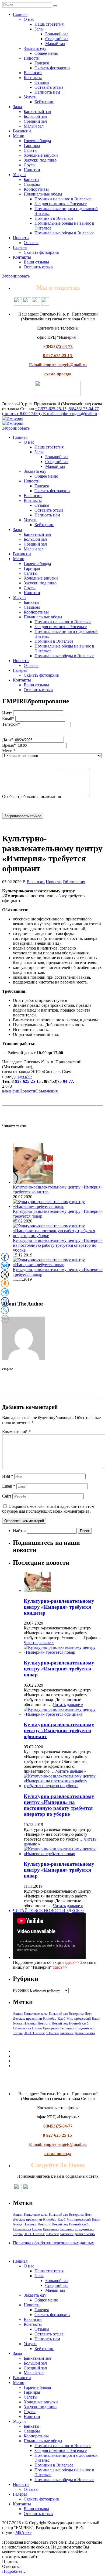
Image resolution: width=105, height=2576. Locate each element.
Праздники (51, 2028)
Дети (89, 2014)
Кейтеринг (44, 102)
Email (9, 1486)
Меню (19, 136)
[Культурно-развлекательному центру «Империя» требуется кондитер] (33, 1182)
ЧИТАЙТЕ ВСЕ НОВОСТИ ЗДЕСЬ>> (49, 1911)
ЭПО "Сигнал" (34, 2033)
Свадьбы (32, 184)
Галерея (42, 63)
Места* (9, 751)
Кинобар (50, 2018)
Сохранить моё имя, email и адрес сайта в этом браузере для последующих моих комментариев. (48, 1509)
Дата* (8, 740)
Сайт (7, 1496)
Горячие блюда (37, 141)
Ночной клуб (79, 2023)
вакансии (11, 1091)
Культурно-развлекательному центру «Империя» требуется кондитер (59, 1607)
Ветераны (76, 2014)
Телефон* (11, 724)
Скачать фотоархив (52, 68)
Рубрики (21, 1990)
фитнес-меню (85, 2033)
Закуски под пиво (40, 160)
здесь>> (25, 1076)
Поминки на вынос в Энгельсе (63, 199)
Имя (8, 1476)
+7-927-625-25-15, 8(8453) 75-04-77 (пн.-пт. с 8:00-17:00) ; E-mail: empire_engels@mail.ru (50, 411)
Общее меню (46, 53)
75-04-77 (65, 1081)
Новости (32, 58)
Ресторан (67, 2028)
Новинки (30, 2023)
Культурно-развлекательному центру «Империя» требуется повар (59, 1669)
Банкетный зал (37, 112)
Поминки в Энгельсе (54, 218)
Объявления (74, 882)
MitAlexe (23, 2532)
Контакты (33, 78)
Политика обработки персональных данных (53, 2243)
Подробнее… (14, 2571)
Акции (18, 2014)
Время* (9, 745)
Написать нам (47, 92)
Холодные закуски (41, 155)
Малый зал (55, 44)
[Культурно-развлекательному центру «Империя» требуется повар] (58, 1206)
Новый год (60, 2023)
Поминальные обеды (43, 194)
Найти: (19, 1531)
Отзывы (42, 82)
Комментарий (16, 1432)
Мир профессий (79, 2018)
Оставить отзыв (49, 87)
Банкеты (31, 179)
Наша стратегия (49, 24)
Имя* (7, 713)
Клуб (62, 2018)
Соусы (30, 165)
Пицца (37, 2028)
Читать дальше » (39, 1642)
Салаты (31, 150)
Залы (39, 29)
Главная (20, 14)
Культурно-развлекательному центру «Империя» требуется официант (59, 1730)
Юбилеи (52, 2033)
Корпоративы (36, 189)
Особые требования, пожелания (31, 797)
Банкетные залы (36, 2014)
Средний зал (57, 39)
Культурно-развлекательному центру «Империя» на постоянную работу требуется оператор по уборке (58, 1245)
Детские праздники (27, 2018)
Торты (18, 2033)
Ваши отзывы (36, 262)
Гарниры (32, 145)
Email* (8, 719)
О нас (29, 19)
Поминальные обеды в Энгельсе (64, 233)
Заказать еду (35, 48)
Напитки (32, 170)
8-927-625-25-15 (27, 1081)
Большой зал (57, 34)
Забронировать (16, 276)
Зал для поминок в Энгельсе (61, 204)
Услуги (30, 97)
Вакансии (33, 73)
